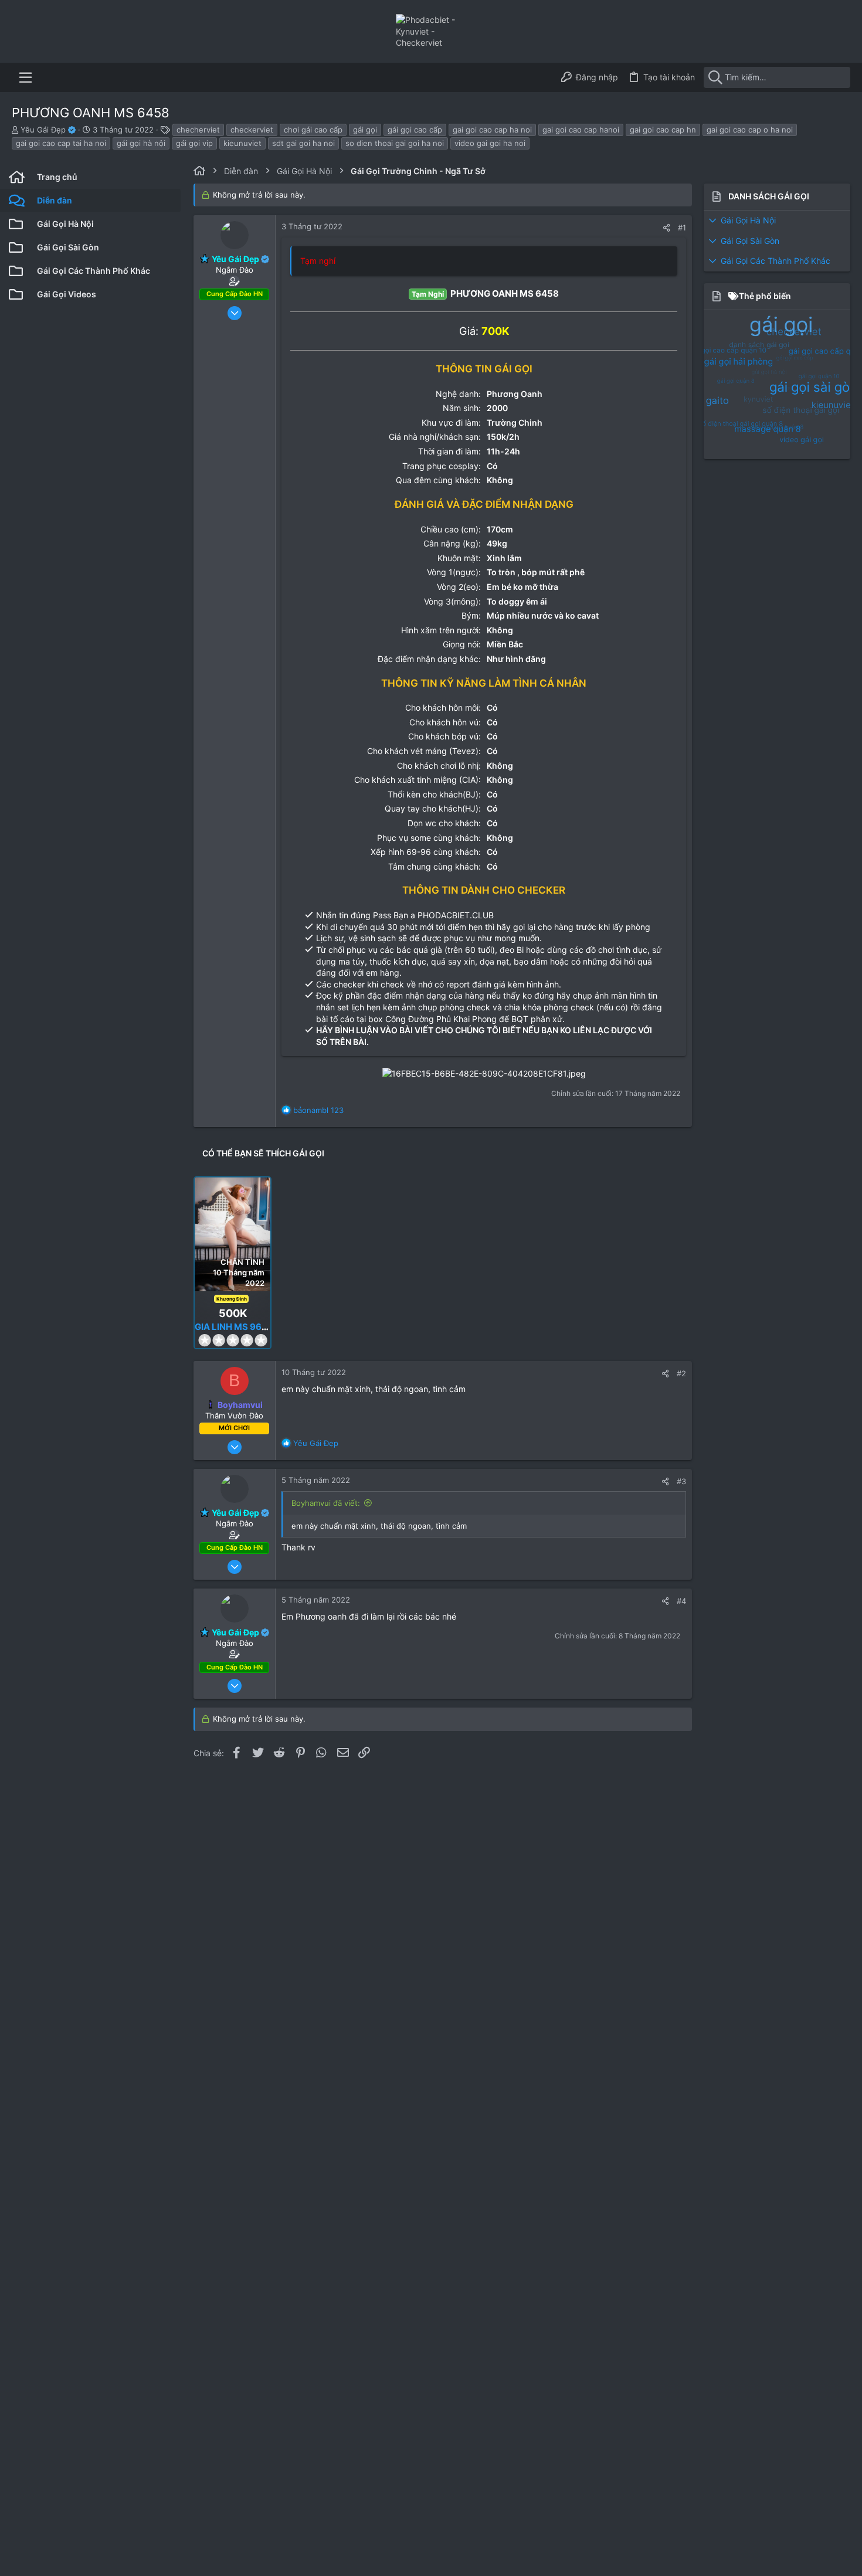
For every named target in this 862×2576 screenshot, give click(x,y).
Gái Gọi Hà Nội (748, 220)
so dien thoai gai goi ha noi (395, 143)
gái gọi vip (194, 143)
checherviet (198, 130)
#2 (681, 1373)
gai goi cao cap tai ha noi (61, 143)
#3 (681, 1481)
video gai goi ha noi (490, 143)
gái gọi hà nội (141, 143)
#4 (681, 1601)
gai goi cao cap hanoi (581, 130)
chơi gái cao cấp (313, 130)
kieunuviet (242, 143)
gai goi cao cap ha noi (492, 130)
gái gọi (365, 130)
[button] (26, 77)
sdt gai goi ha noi (303, 143)
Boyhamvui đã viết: (326, 1503)
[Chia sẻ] (666, 228)
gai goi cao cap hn (663, 130)
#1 (682, 228)
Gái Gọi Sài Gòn (750, 241)
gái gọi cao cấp (415, 130)
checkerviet (252, 130)
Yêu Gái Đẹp (44, 130)
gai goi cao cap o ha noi (750, 130)
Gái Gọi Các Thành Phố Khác (776, 261)
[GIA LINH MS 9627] (233, 1234)
